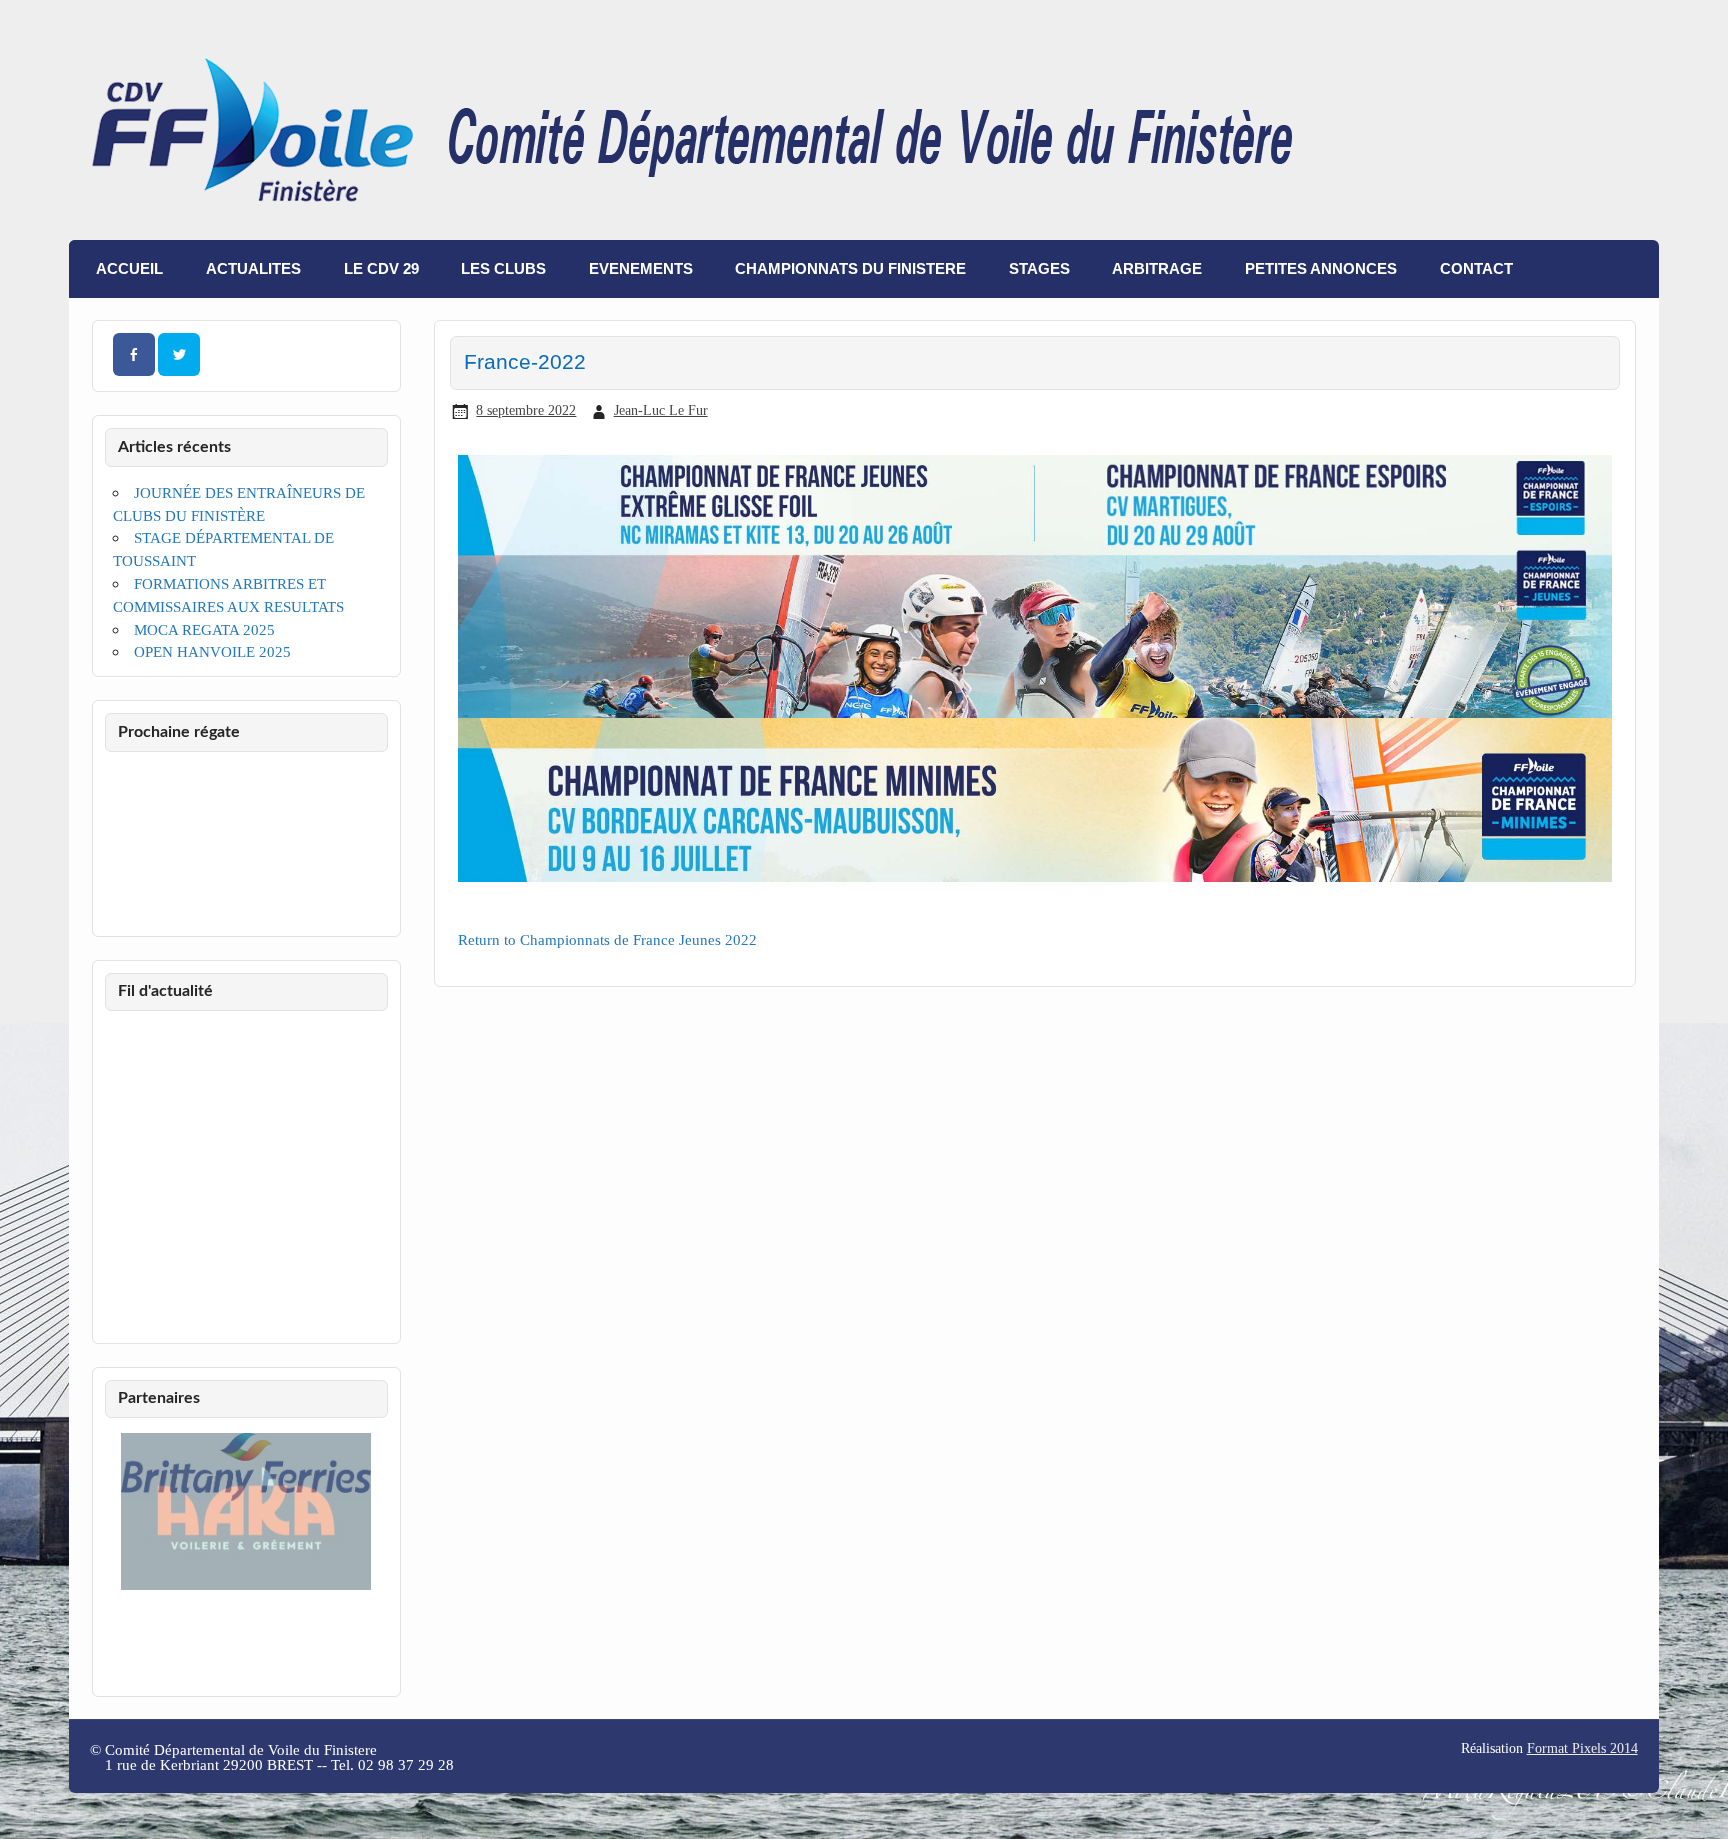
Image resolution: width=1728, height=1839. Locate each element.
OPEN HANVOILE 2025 (212, 651)
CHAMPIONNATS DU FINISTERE (850, 268)
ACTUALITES (253, 268)
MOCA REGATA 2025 (204, 629)
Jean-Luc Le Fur (661, 410)
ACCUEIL (129, 268)
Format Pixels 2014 (1582, 1748)
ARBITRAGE (1157, 268)
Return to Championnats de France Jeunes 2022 (607, 939)
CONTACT (1476, 268)
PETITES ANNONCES (1321, 268)
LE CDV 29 (381, 268)
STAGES (1039, 268)
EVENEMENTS (641, 268)
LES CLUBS (503, 268)
